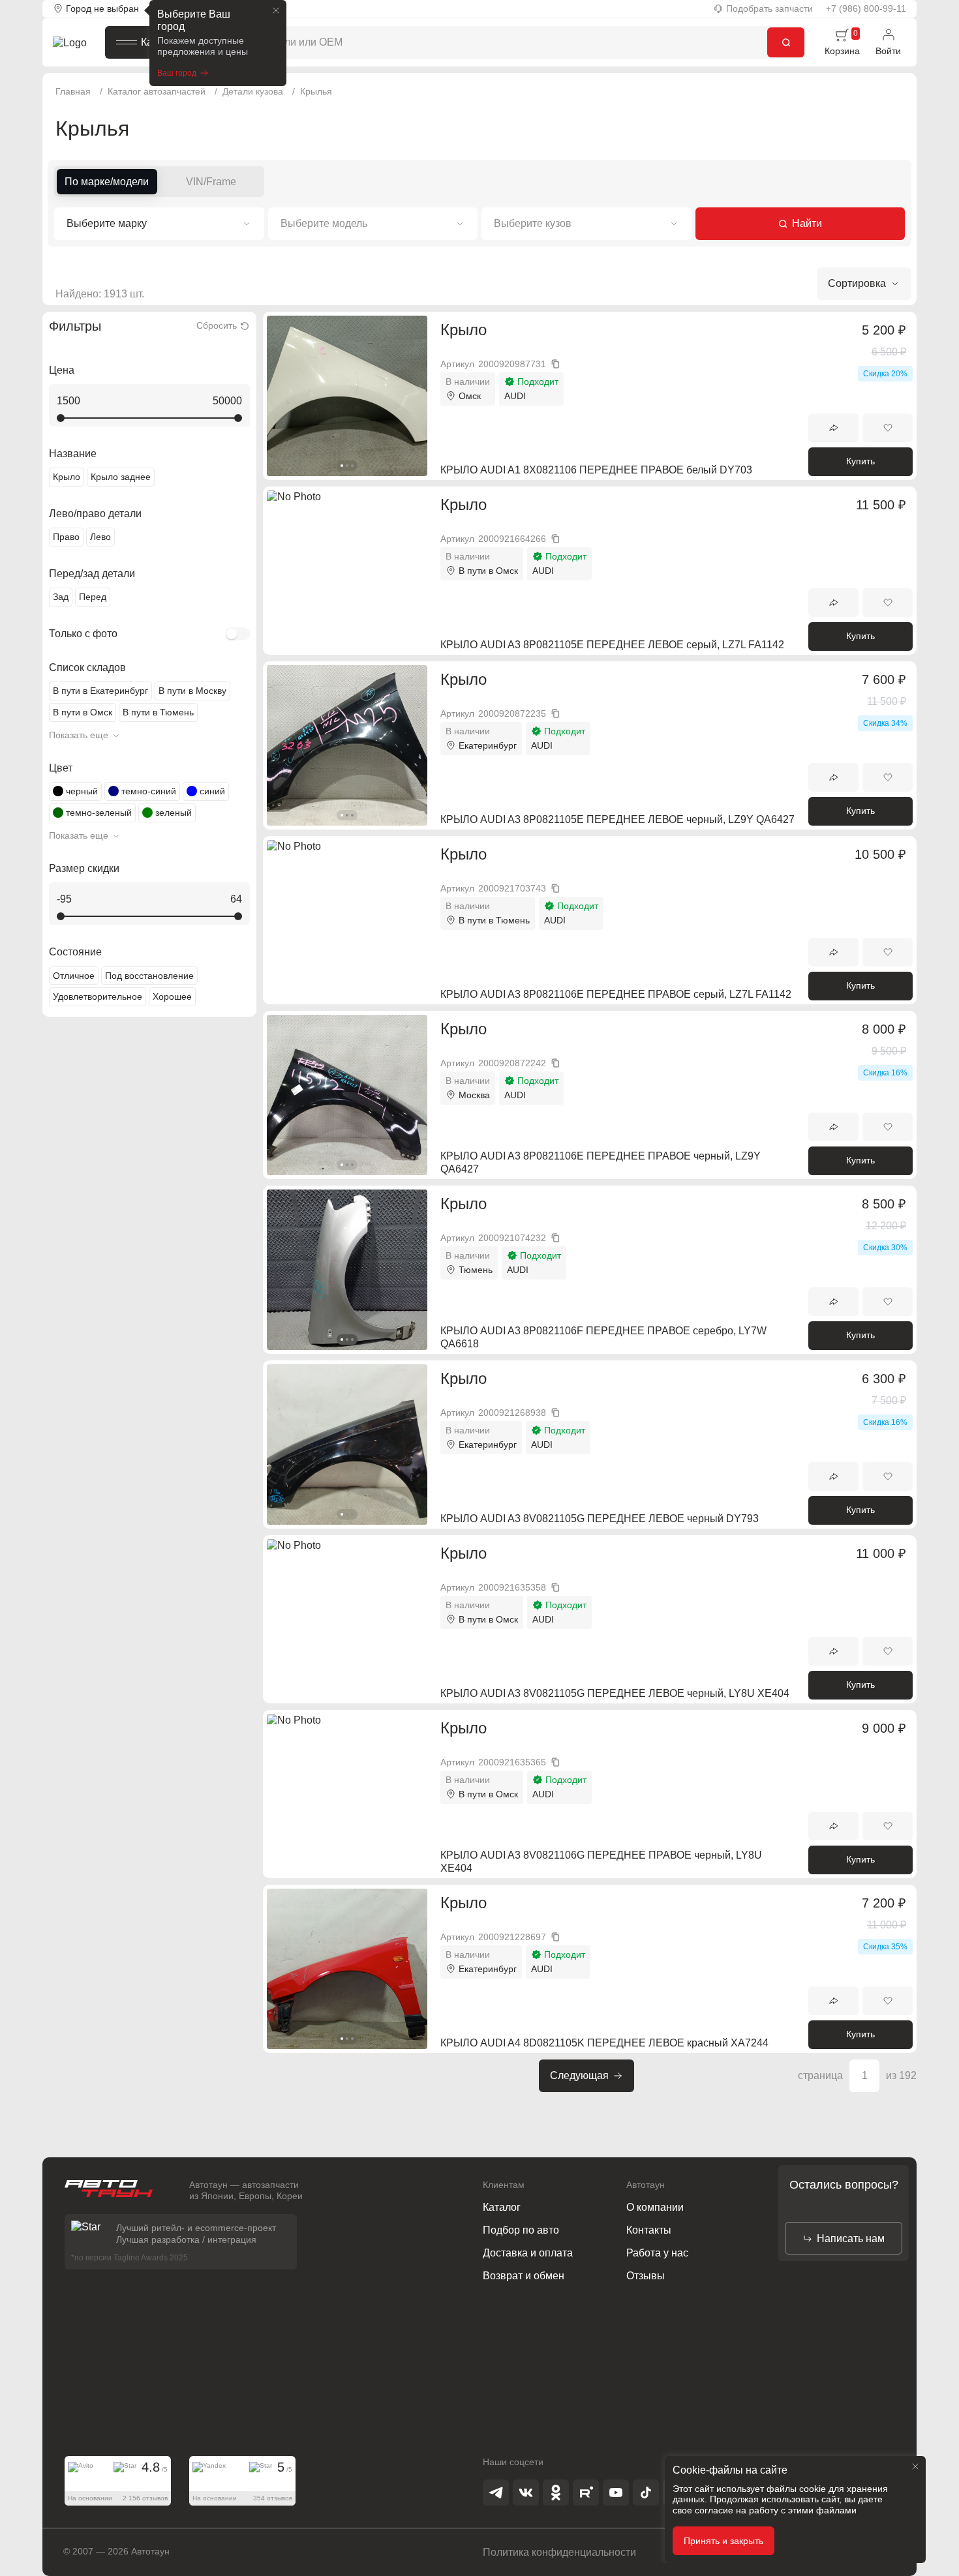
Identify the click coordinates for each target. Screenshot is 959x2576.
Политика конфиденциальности (559, 2552)
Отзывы (646, 2276)
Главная (73, 91)
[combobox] (159, 224)
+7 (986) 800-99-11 (866, 8)
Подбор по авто (521, 2230)
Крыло (464, 330)
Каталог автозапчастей (157, 91)
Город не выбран (102, 8)
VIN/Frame (211, 182)
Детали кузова (253, 91)
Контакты (649, 2230)
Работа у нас (657, 2253)
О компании (655, 2207)
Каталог (160, 42)
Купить (860, 461)
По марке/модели (107, 182)
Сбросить (217, 325)
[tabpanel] (347, 396)
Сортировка (851, 289)
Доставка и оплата (528, 2253)
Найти (807, 223)
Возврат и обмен (524, 2276)
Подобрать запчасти (769, 8)
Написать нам (851, 2239)
